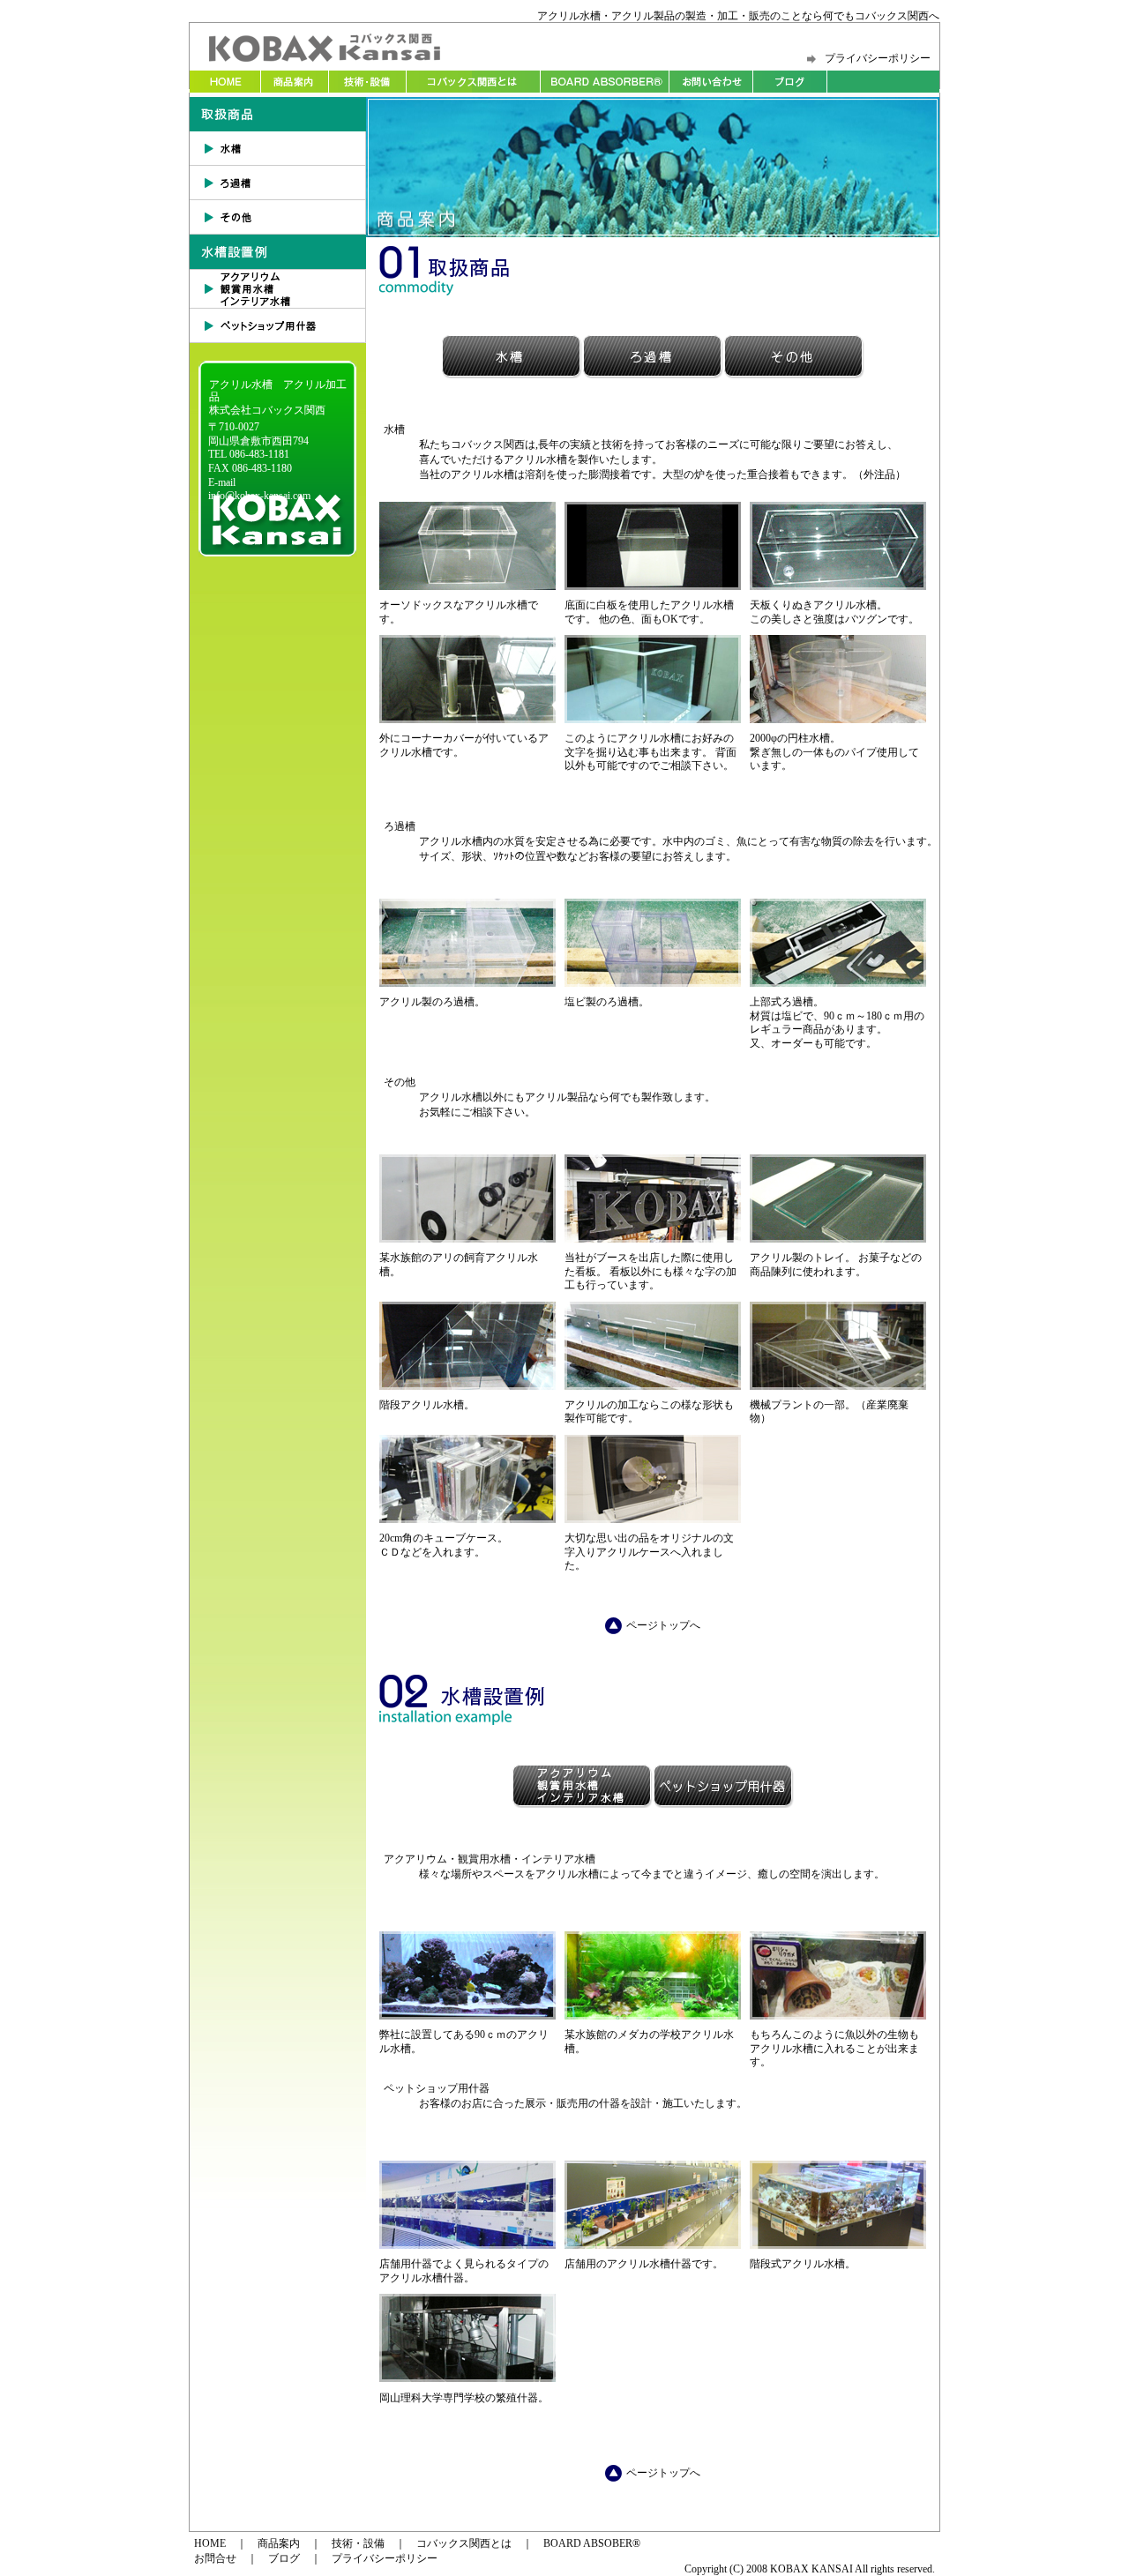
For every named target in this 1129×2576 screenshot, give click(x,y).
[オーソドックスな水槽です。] (467, 586)
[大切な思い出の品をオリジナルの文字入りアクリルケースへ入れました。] (653, 1519)
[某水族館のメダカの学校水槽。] (653, 2016)
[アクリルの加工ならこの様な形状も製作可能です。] (653, 1386)
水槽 (278, 149)
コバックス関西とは (473, 82)
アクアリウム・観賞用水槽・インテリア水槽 (278, 289)
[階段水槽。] (467, 1386)
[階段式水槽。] (838, 2245)
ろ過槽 (278, 183)
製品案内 (294, 82)
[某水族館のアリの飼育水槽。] (467, 1239)
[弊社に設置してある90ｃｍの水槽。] (467, 2016)
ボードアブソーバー (605, 82)
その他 (278, 217)
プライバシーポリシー (878, 58)
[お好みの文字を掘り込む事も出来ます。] (653, 720)
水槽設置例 (278, 252)
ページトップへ (663, 1625)
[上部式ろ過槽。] (838, 983)
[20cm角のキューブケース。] (467, 1519)
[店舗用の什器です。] (653, 2245)
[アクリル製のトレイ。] (838, 1239)
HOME (225, 82)
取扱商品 (278, 114)
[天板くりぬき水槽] (838, 586)
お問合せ (711, 82)
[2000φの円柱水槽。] (838, 720)
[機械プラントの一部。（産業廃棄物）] (838, 1386)
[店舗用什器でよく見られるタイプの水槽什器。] (467, 2245)
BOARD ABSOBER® (592, 2543)
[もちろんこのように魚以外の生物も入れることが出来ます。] (838, 2016)
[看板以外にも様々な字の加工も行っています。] (653, 1239)
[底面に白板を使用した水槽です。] (653, 586)
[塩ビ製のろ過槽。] (653, 983)
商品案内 (279, 2543)
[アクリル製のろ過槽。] (467, 983)
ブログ (790, 82)
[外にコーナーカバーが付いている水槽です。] (467, 720)
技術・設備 (367, 82)
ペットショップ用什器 (278, 326)
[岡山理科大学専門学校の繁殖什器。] (467, 2378)
